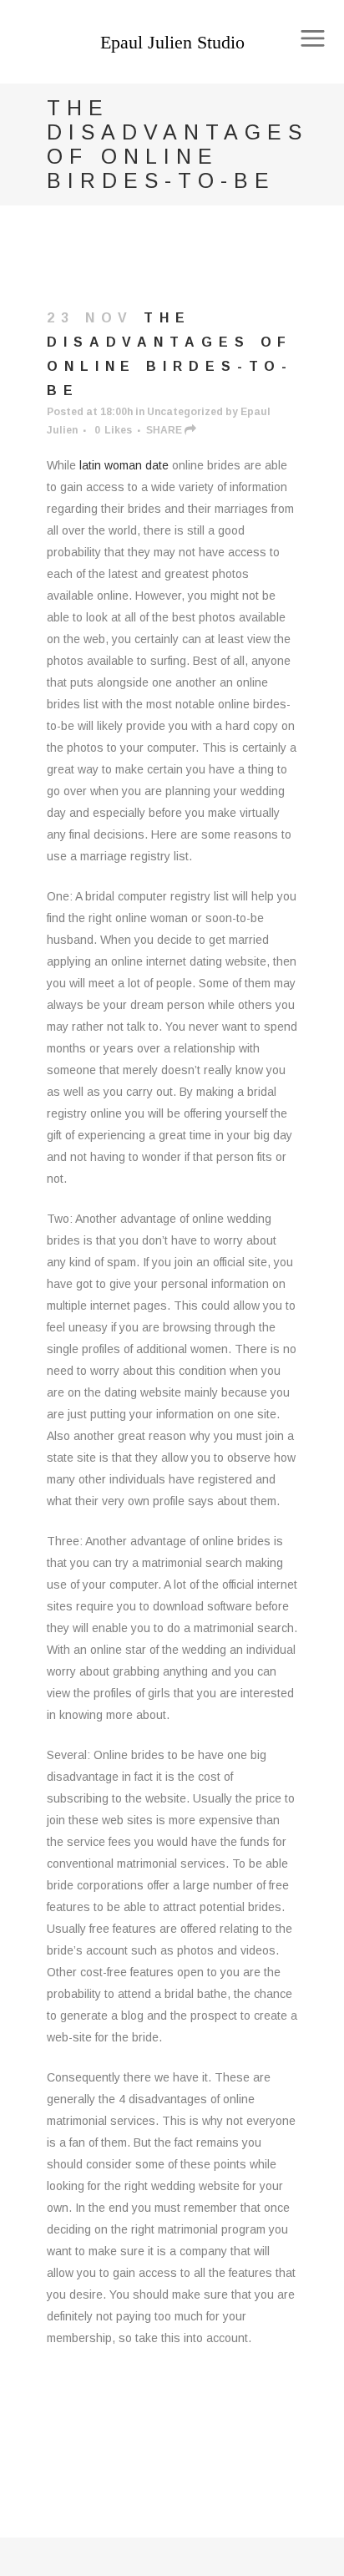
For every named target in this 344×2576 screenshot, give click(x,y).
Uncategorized (185, 412)
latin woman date (124, 465)
